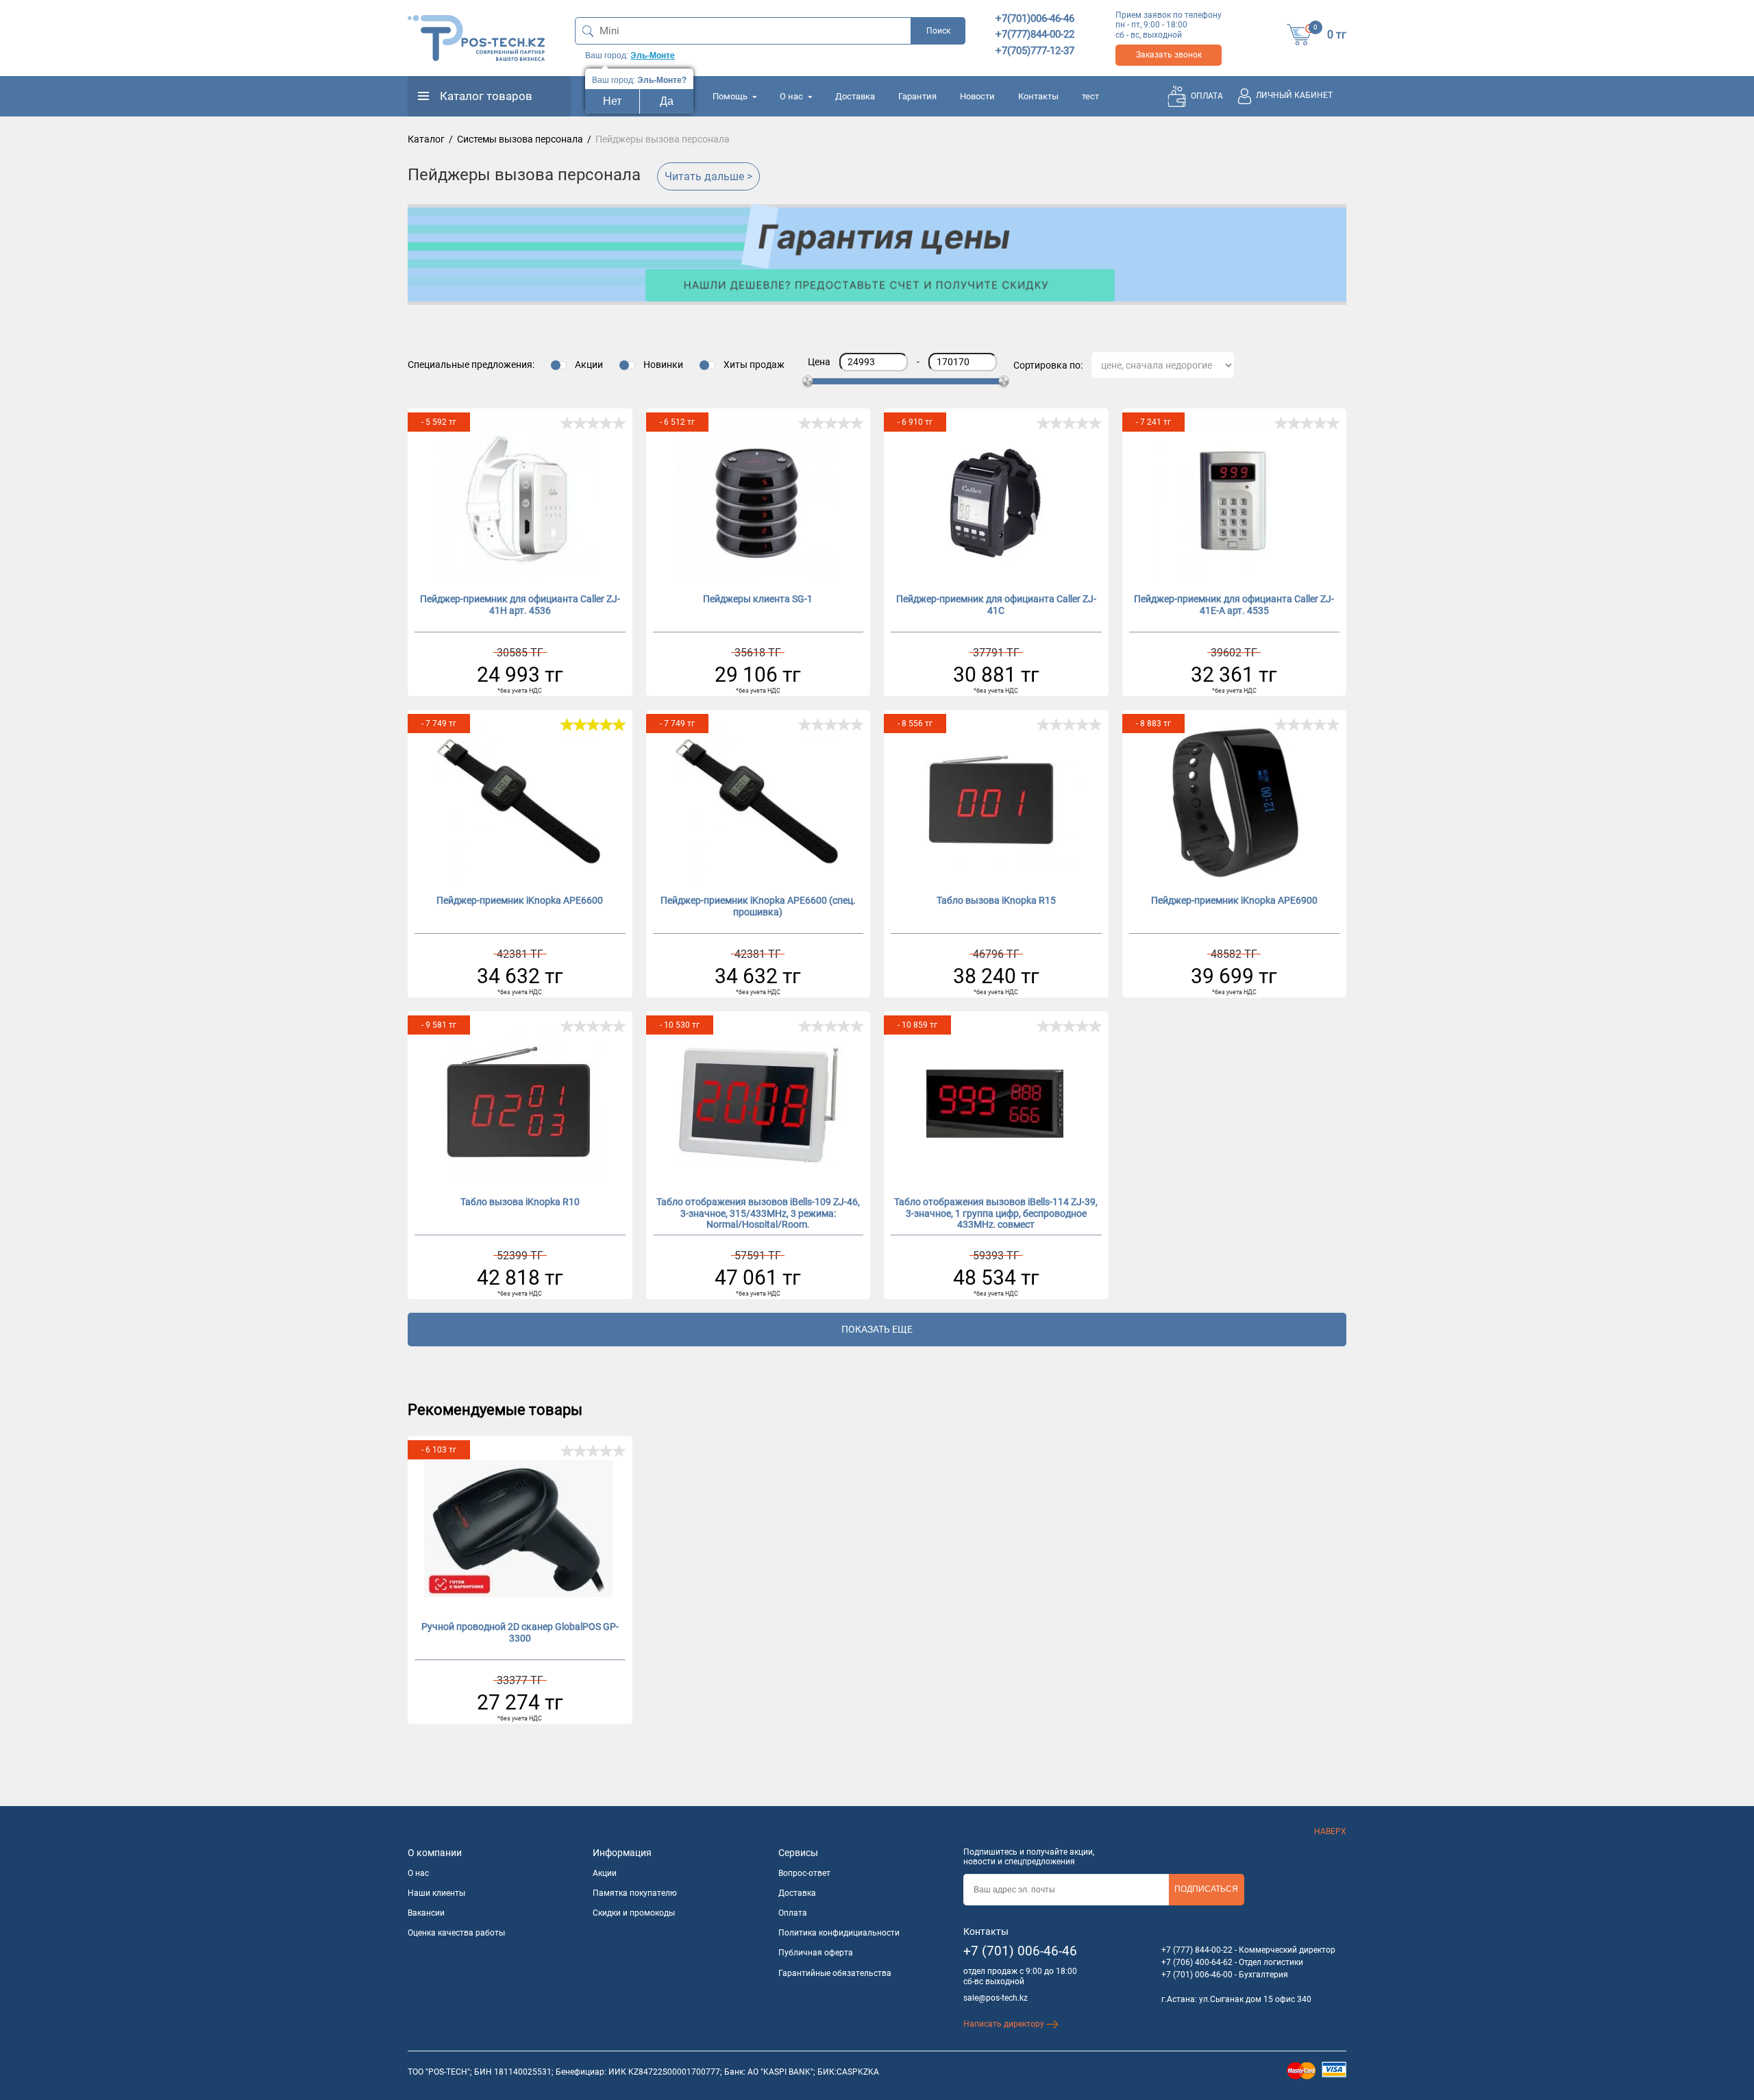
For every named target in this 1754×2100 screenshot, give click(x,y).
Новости (977, 96)
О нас (792, 96)
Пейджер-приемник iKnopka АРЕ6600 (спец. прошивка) (758, 906)
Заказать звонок (1169, 55)
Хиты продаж (754, 365)
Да (667, 101)
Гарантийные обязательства (835, 1973)
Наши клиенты (436, 1893)
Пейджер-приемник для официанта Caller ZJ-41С (996, 605)
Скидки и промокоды (634, 1913)
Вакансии (426, 1913)
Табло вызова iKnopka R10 (520, 1202)
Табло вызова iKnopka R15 (996, 900)
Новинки (663, 365)
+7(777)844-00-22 (1035, 34)
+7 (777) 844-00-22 (1197, 1950)
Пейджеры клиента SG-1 (758, 599)
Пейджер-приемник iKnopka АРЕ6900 (1234, 900)
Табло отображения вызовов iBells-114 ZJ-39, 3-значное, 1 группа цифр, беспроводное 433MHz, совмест (996, 1212)
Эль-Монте (653, 55)
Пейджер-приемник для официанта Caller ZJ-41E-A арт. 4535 (1234, 605)
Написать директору (1005, 2024)
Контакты (1038, 96)
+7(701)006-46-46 (1035, 18)
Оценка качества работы (456, 1933)
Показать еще (877, 1329)
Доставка (855, 96)
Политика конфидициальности (839, 1933)
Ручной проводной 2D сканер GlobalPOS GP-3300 (520, 1632)
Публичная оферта (816, 1953)
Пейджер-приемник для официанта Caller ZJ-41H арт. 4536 (520, 605)
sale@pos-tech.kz (996, 1998)
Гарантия (917, 96)
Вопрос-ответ (804, 1873)
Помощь (731, 96)
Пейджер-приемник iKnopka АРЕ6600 (520, 900)
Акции (589, 365)
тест (1090, 96)
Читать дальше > (708, 176)
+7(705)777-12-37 (1035, 51)
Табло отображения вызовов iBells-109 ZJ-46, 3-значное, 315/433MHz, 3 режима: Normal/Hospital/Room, (758, 1212)
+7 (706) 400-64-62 (1197, 1962)
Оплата (793, 1913)
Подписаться (1206, 1889)
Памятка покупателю (635, 1893)
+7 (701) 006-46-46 (1020, 1951)
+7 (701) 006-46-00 (1197, 1975)
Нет (612, 101)
